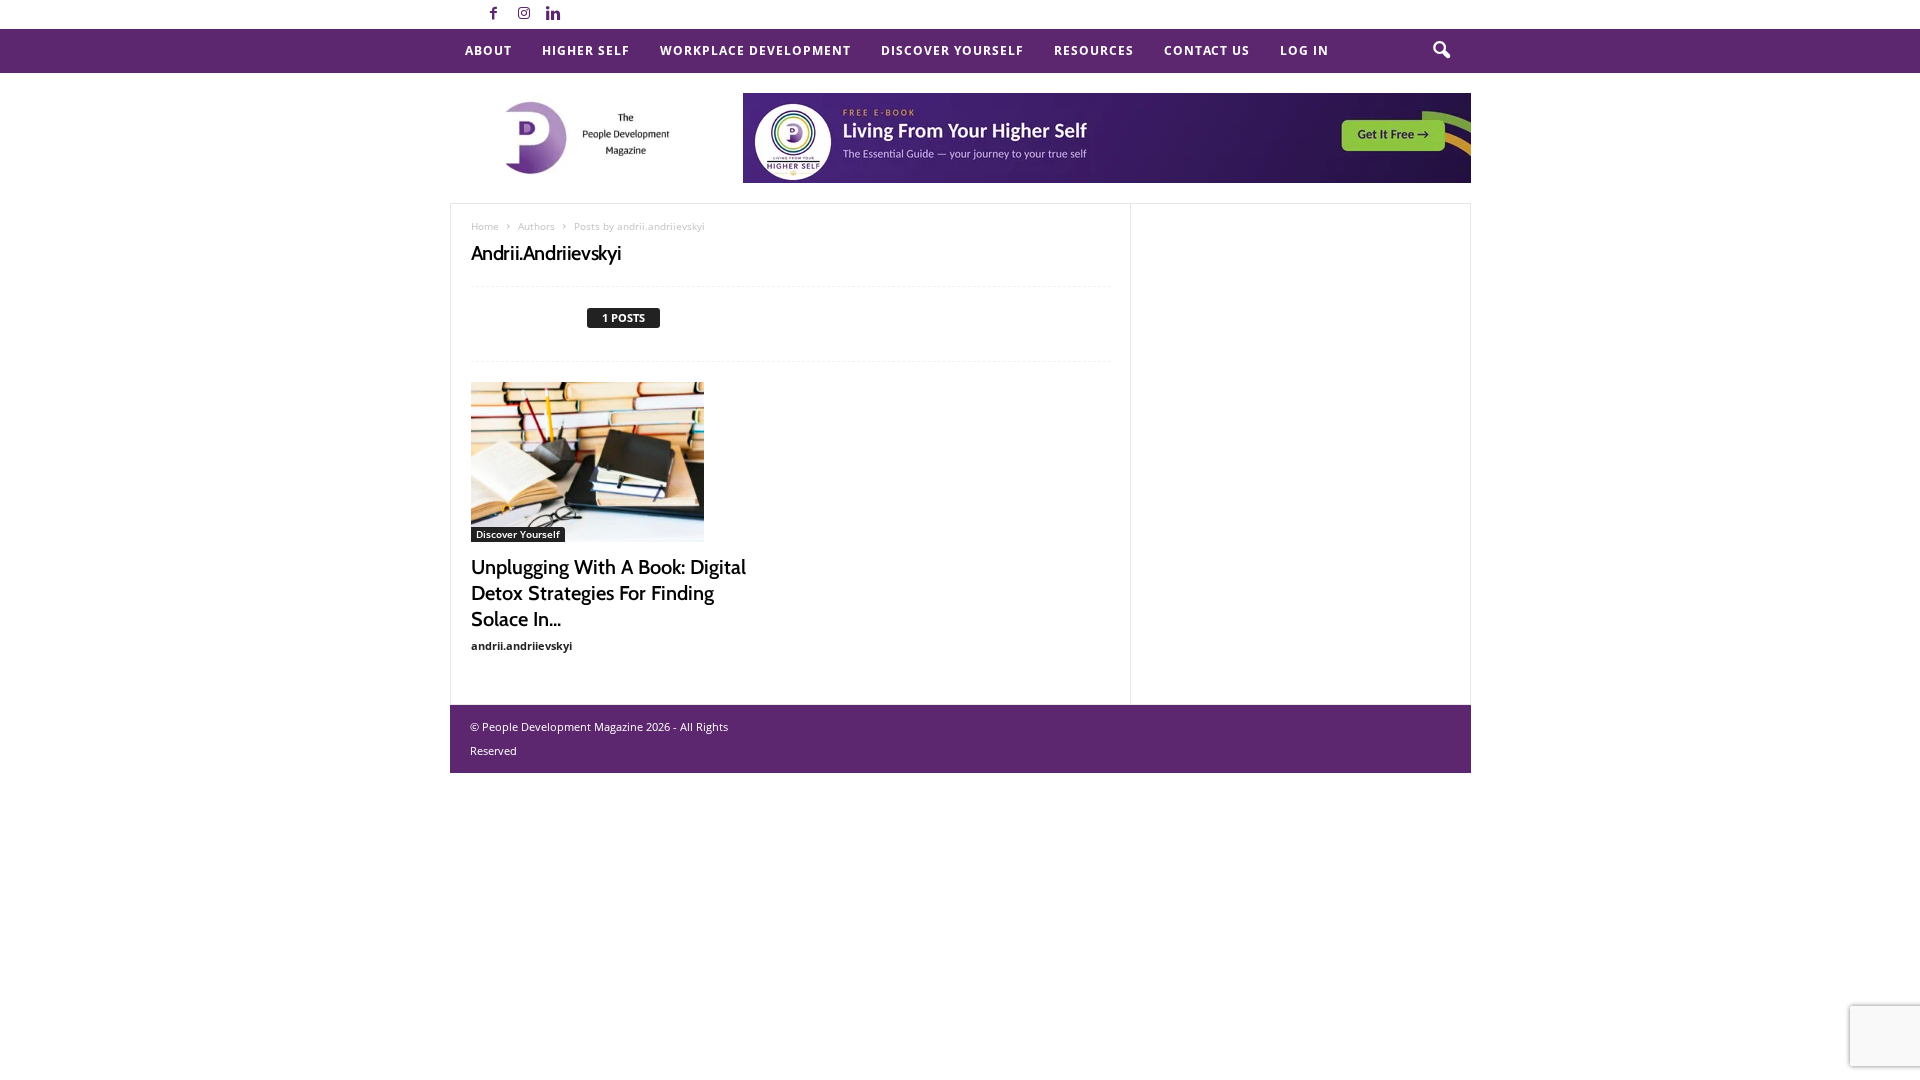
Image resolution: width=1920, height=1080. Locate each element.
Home (485, 226)
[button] (1441, 51)
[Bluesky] (584, 14)
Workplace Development (755, 50)
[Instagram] (524, 14)
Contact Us (1207, 50)
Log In (1304, 50)
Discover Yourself (952, 50)
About (488, 50)
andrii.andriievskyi (521, 645)
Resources (1094, 50)
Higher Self (586, 50)
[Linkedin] (554, 14)
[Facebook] (494, 14)
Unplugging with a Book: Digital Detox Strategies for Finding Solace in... (608, 593)
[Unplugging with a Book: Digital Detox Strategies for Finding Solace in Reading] (621, 462)
